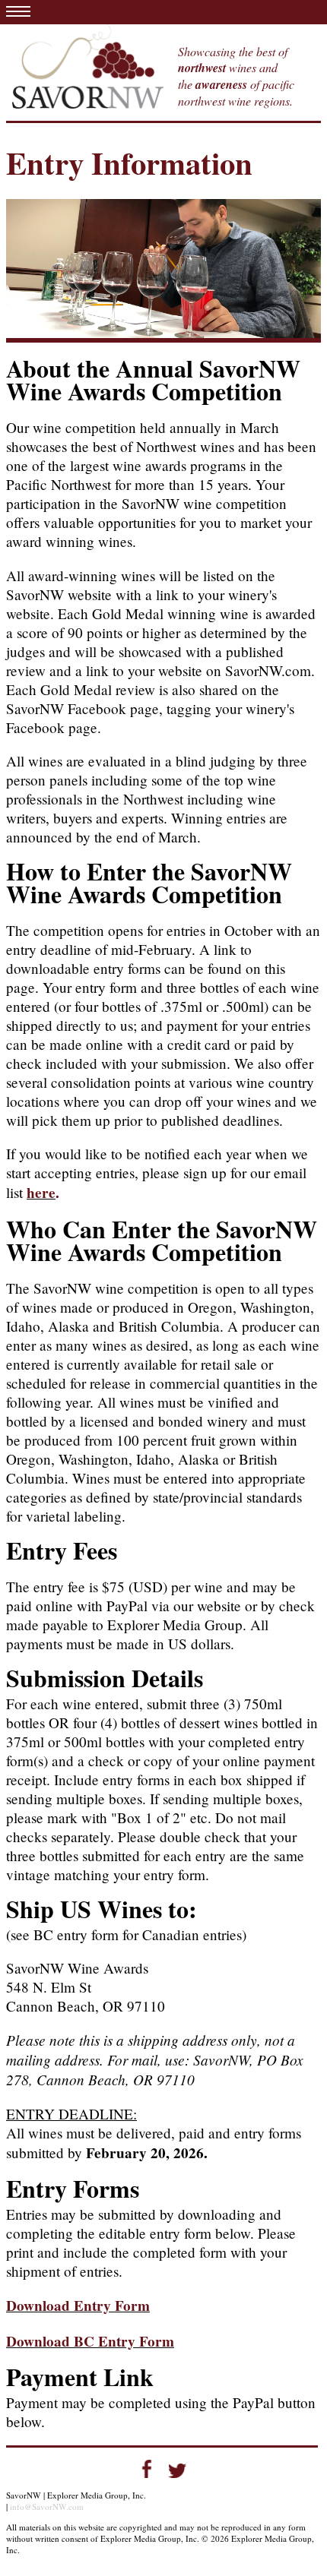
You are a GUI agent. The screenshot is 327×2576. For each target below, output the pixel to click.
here (41, 1193)
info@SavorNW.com (47, 2506)
